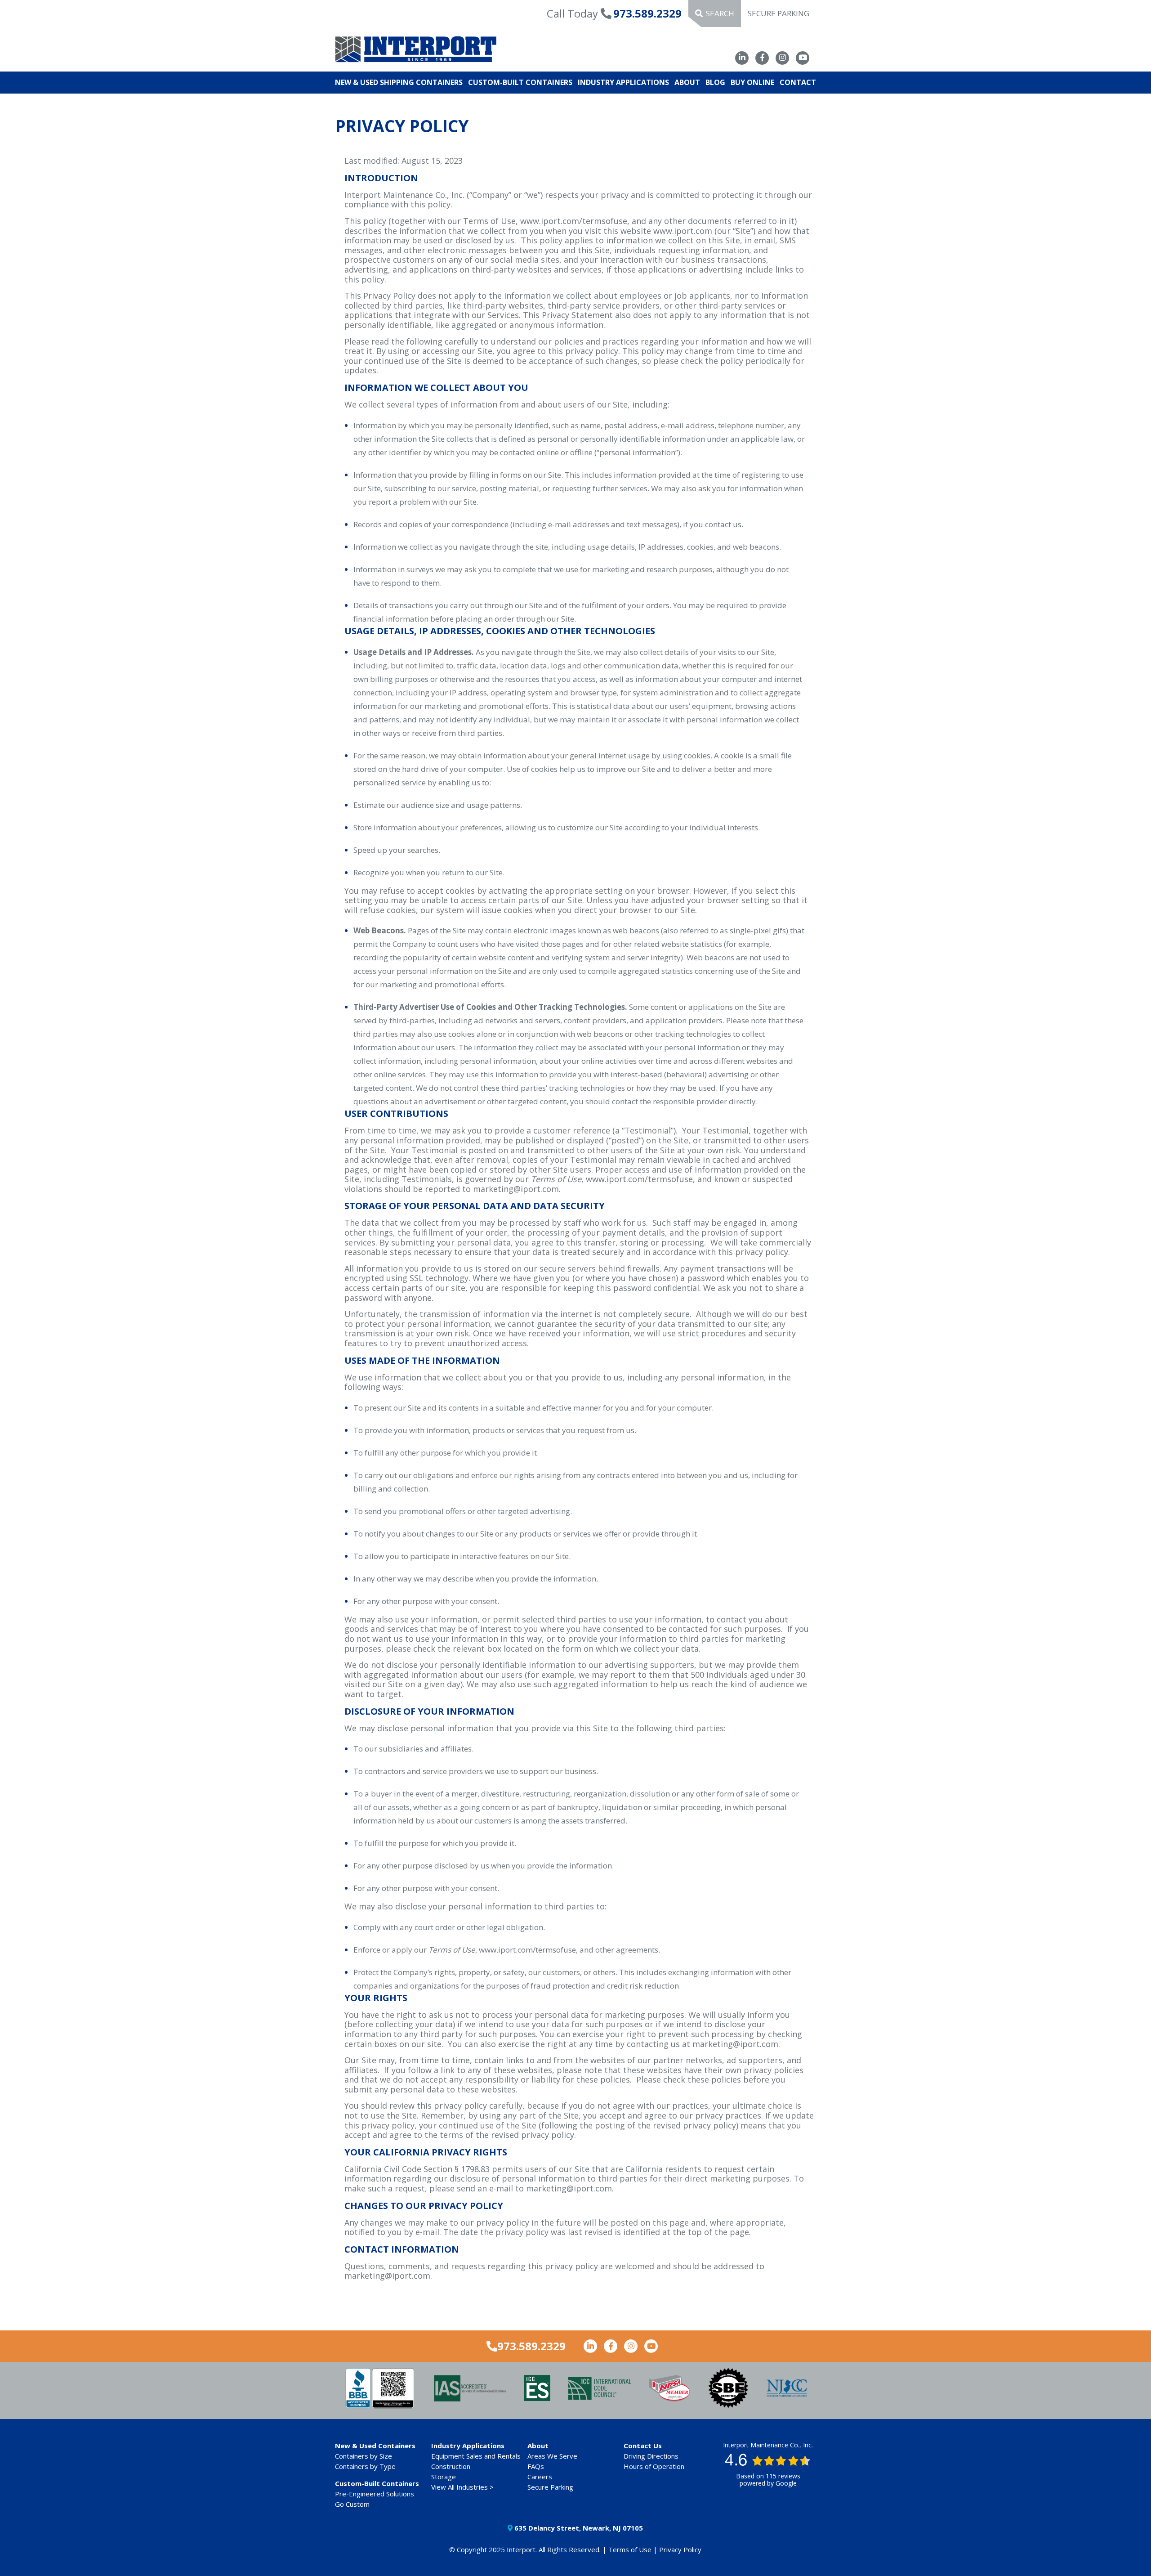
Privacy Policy (680, 2549)
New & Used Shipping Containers (399, 82)
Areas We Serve (552, 2456)
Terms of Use (630, 2549)
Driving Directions (651, 2456)
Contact (798, 82)
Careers (540, 2477)
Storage (444, 2477)
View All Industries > (462, 2487)
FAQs (536, 2466)
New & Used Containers (375, 2446)
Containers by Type (365, 2466)
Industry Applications (623, 82)
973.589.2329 (647, 13)
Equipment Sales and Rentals (476, 2456)
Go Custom (352, 2504)
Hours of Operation (654, 2466)
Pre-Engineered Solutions (375, 2494)
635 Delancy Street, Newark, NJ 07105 (578, 2528)
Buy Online (752, 82)
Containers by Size (364, 2456)
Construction (451, 2466)
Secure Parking (778, 13)
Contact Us (643, 2446)
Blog (715, 82)
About (687, 82)
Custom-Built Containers (520, 82)
